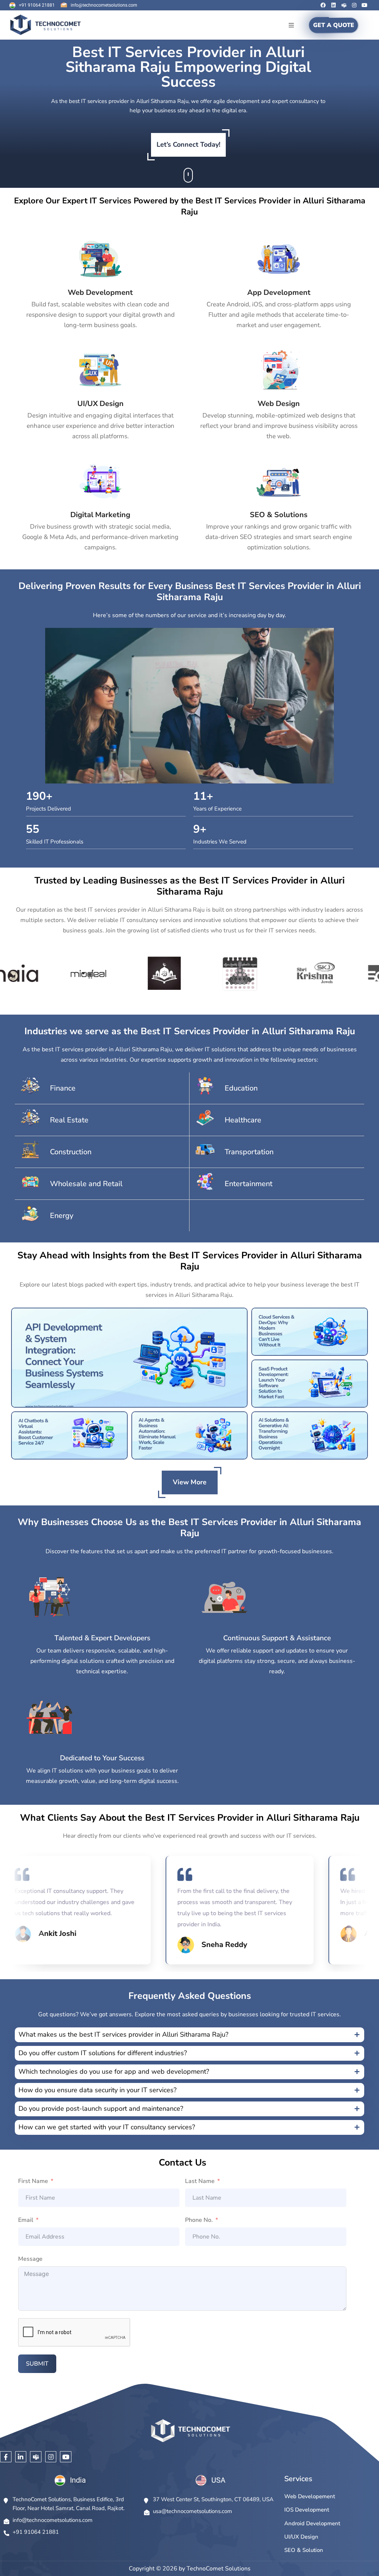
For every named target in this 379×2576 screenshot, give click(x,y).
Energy (62, 1216)
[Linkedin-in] (21, 2457)
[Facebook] (323, 5)
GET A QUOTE (334, 25)
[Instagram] (354, 5)
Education (241, 1088)
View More (190, 1482)
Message (30, 2259)
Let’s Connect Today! (188, 144)
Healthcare (243, 1120)
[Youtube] (365, 5)
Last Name (200, 2181)
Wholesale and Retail (86, 1184)
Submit (37, 2364)
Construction (71, 1152)
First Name (33, 2181)
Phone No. (199, 2220)
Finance (63, 1088)
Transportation (249, 1152)
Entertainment (249, 1184)
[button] (291, 25)
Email (26, 2220)
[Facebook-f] (6, 2457)
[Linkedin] (333, 5)
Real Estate (69, 1120)
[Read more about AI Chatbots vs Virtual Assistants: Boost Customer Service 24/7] (69, 1435)
